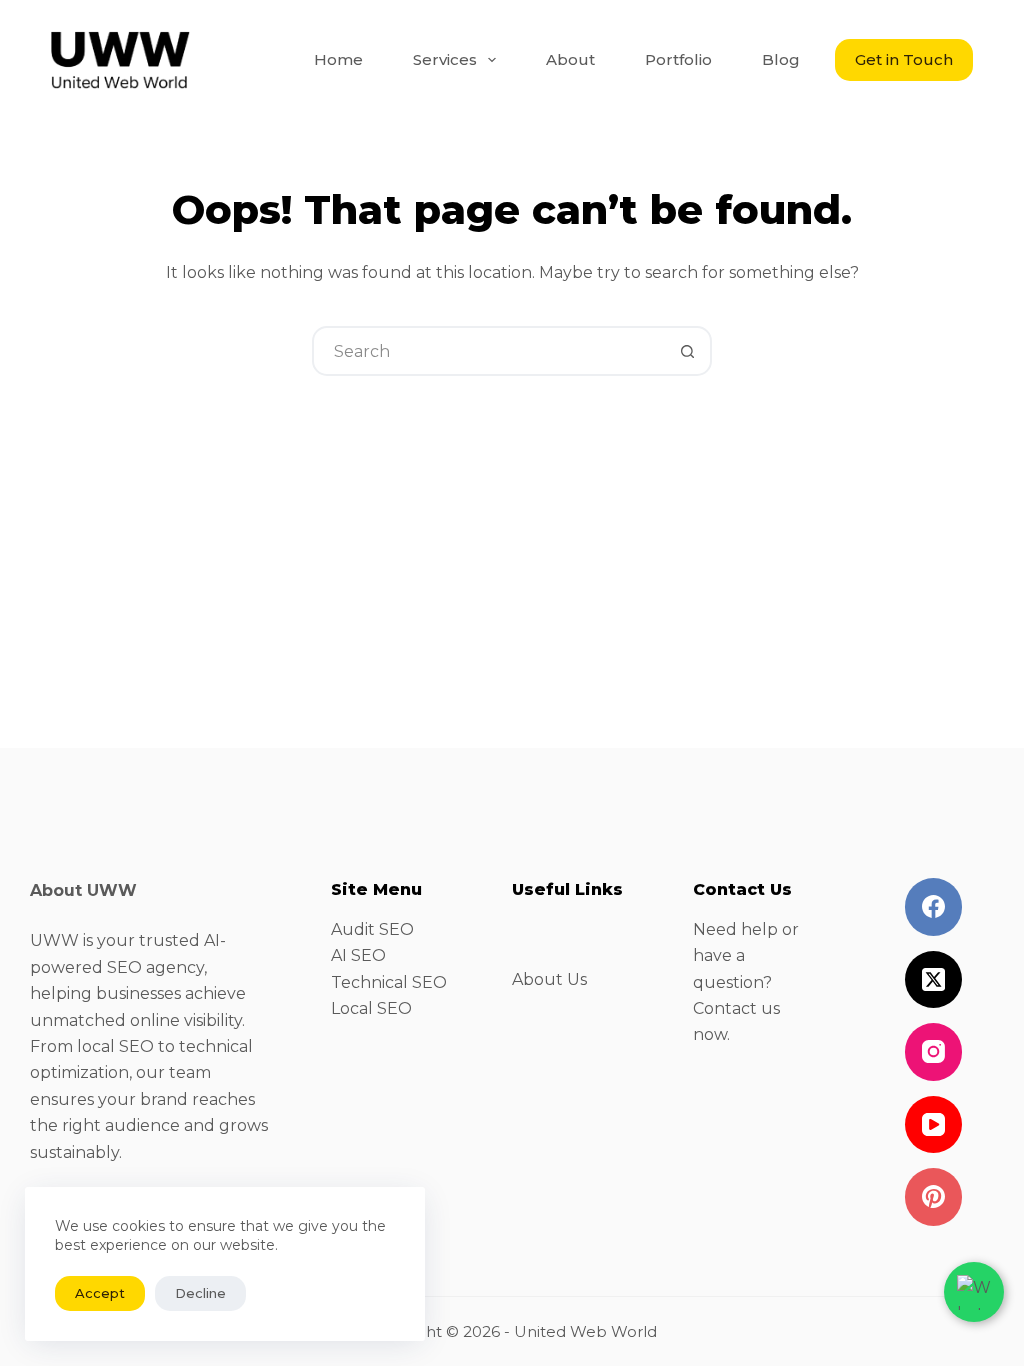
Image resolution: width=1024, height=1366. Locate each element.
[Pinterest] (934, 1197)
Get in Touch (904, 59)
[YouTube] (934, 1125)
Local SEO (371, 1008)
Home (338, 59)
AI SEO (358, 955)
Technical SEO (389, 982)
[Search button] (687, 351)
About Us (549, 979)
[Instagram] (934, 1052)
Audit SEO (372, 929)
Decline (200, 1293)
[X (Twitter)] (934, 980)
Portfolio (678, 59)
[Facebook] (934, 907)
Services (445, 59)
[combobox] (489, 351)
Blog (781, 59)
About (570, 59)
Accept (100, 1293)
